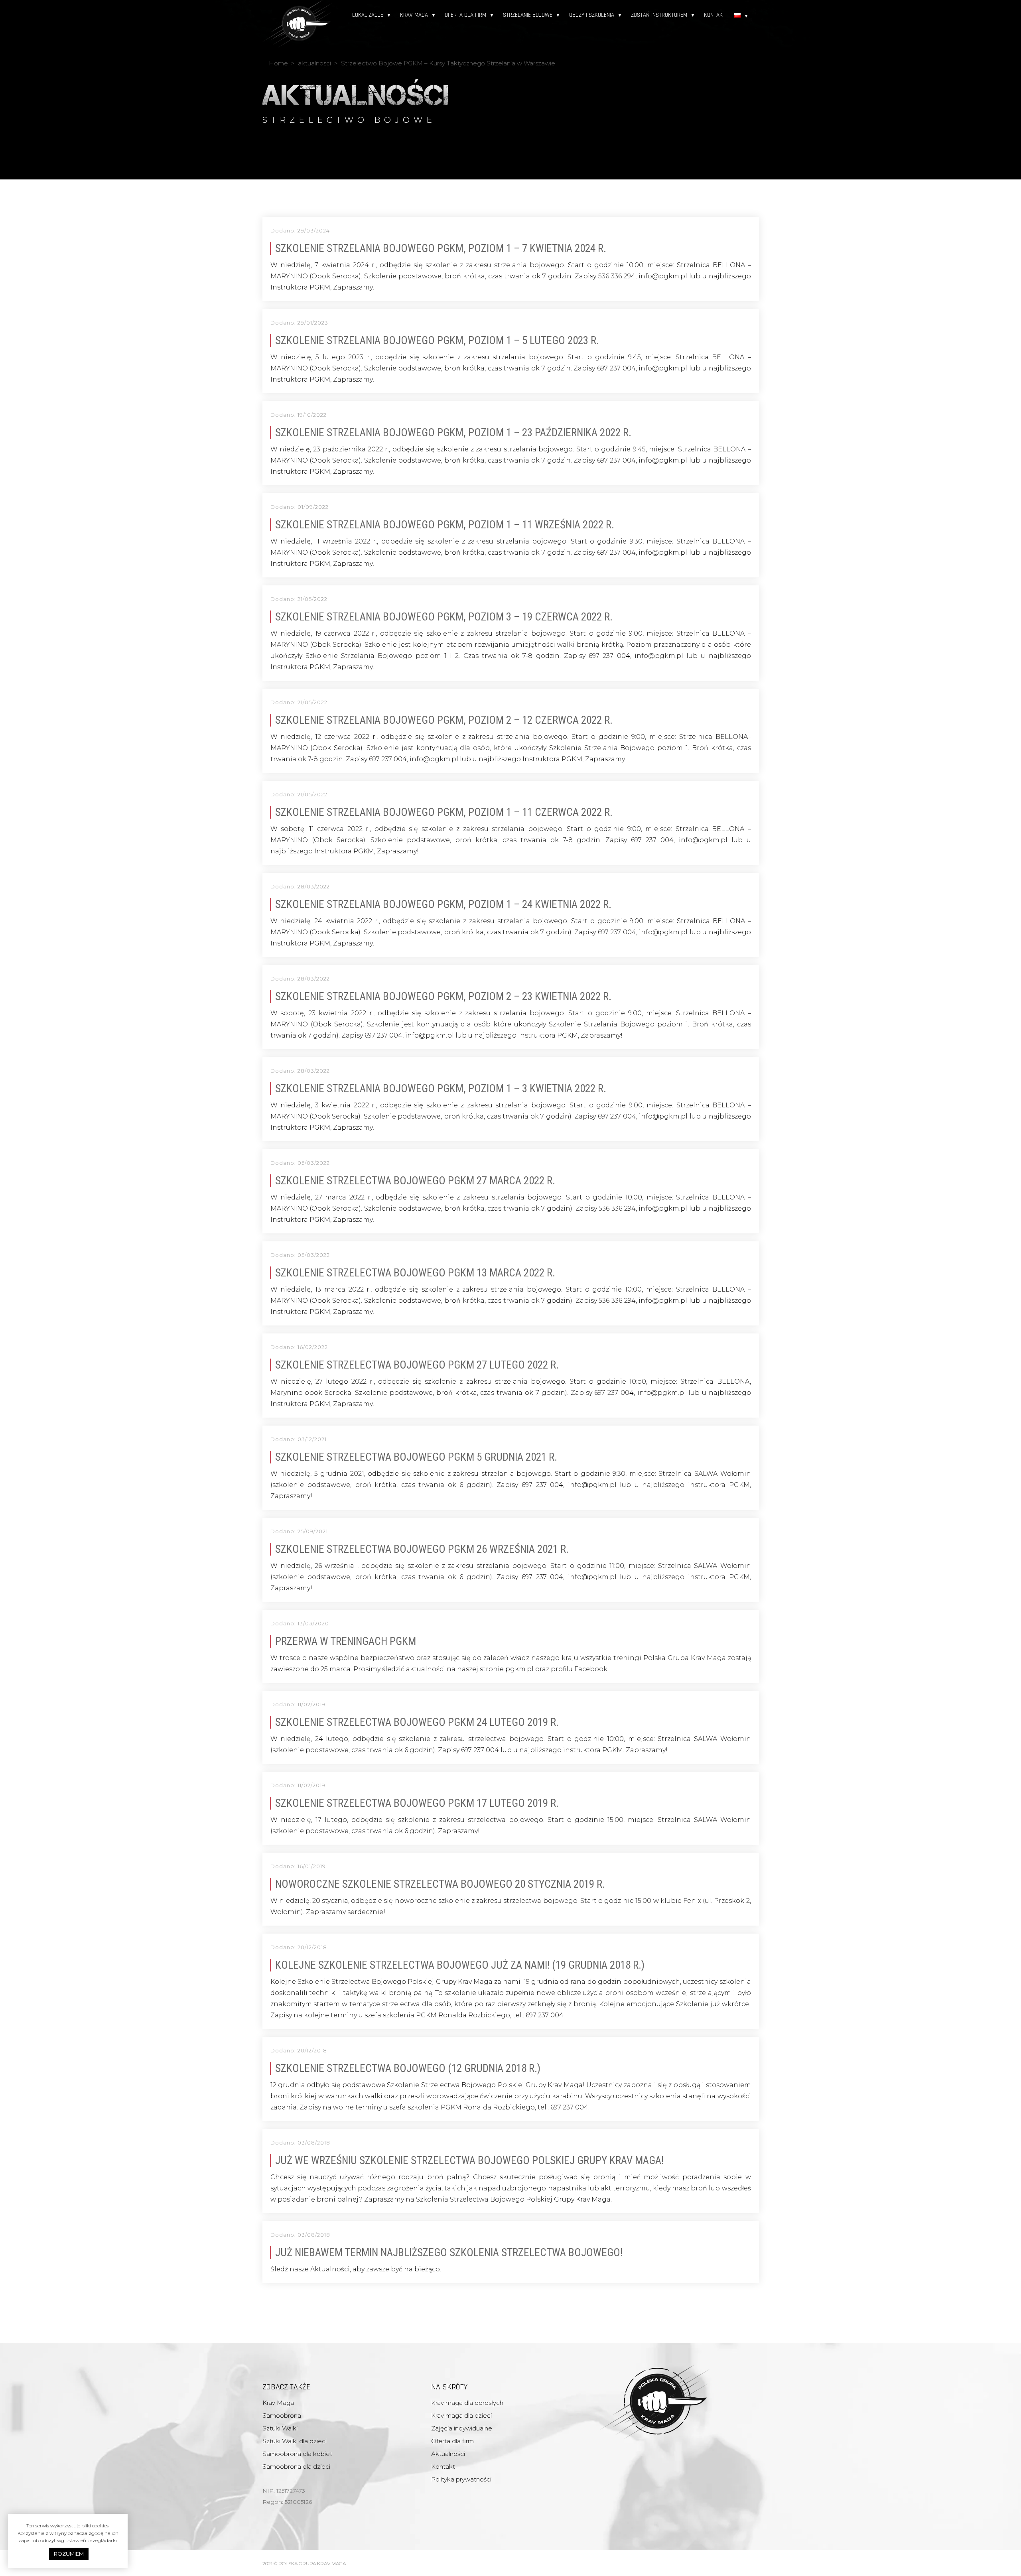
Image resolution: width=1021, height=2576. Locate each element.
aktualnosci (314, 63)
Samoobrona (282, 2415)
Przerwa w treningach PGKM (346, 1641)
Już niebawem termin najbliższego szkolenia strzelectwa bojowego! (449, 2253)
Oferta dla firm (465, 15)
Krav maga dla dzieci (461, 2415)
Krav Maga (414, 15)
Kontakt (715, 15)
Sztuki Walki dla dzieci (295, 2441)
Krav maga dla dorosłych (467, 2403)
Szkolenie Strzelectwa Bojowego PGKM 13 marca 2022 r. (415, 1273)
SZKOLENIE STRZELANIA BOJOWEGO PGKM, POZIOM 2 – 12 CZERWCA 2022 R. (444, 720)
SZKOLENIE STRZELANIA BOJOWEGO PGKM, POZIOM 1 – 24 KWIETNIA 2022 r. (443, 904)
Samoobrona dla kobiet (297, 2454)
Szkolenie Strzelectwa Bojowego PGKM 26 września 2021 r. (422, 1549)
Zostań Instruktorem (659, 15)
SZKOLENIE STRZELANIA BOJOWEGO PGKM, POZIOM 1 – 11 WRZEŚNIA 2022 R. (445, 525)
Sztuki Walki (280, 2428)
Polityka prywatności (461, 2479)
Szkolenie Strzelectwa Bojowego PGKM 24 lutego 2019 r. (417, 1722)
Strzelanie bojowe (528, 15)
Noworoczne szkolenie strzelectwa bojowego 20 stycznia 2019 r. (440, 1884)
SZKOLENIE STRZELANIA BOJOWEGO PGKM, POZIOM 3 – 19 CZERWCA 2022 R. (444, 617)
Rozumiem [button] (69, 2554)
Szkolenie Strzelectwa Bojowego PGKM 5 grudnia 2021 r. (416, 1457)
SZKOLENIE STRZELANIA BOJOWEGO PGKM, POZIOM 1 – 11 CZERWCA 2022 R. (444, 812)
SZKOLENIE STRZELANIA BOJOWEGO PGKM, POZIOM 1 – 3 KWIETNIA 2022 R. (441, 1089)
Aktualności (448, 2454)
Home (278, 63)
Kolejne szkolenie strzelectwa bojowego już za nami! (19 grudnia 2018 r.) (460, 1965)
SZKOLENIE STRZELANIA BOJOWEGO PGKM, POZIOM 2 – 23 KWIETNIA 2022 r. (443, 997)
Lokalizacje (368, 15)
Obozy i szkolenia (592, 15)
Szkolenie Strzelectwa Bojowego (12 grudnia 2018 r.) (408, 2068)
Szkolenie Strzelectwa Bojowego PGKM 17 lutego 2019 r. (417, 1803)
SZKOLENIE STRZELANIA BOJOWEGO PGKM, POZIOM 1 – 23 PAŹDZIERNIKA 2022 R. (453, 433)
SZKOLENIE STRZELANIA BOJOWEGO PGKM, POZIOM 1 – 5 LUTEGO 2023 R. (437, 341)
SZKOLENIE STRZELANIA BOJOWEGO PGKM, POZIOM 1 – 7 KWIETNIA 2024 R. (441, 248)
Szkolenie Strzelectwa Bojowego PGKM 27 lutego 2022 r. (417, 1365)
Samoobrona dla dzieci (296, 2467)
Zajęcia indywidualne (462, 2428)
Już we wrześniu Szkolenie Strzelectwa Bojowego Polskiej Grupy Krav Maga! (469, 2160)
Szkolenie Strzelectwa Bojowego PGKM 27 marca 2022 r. (415, 1181)
